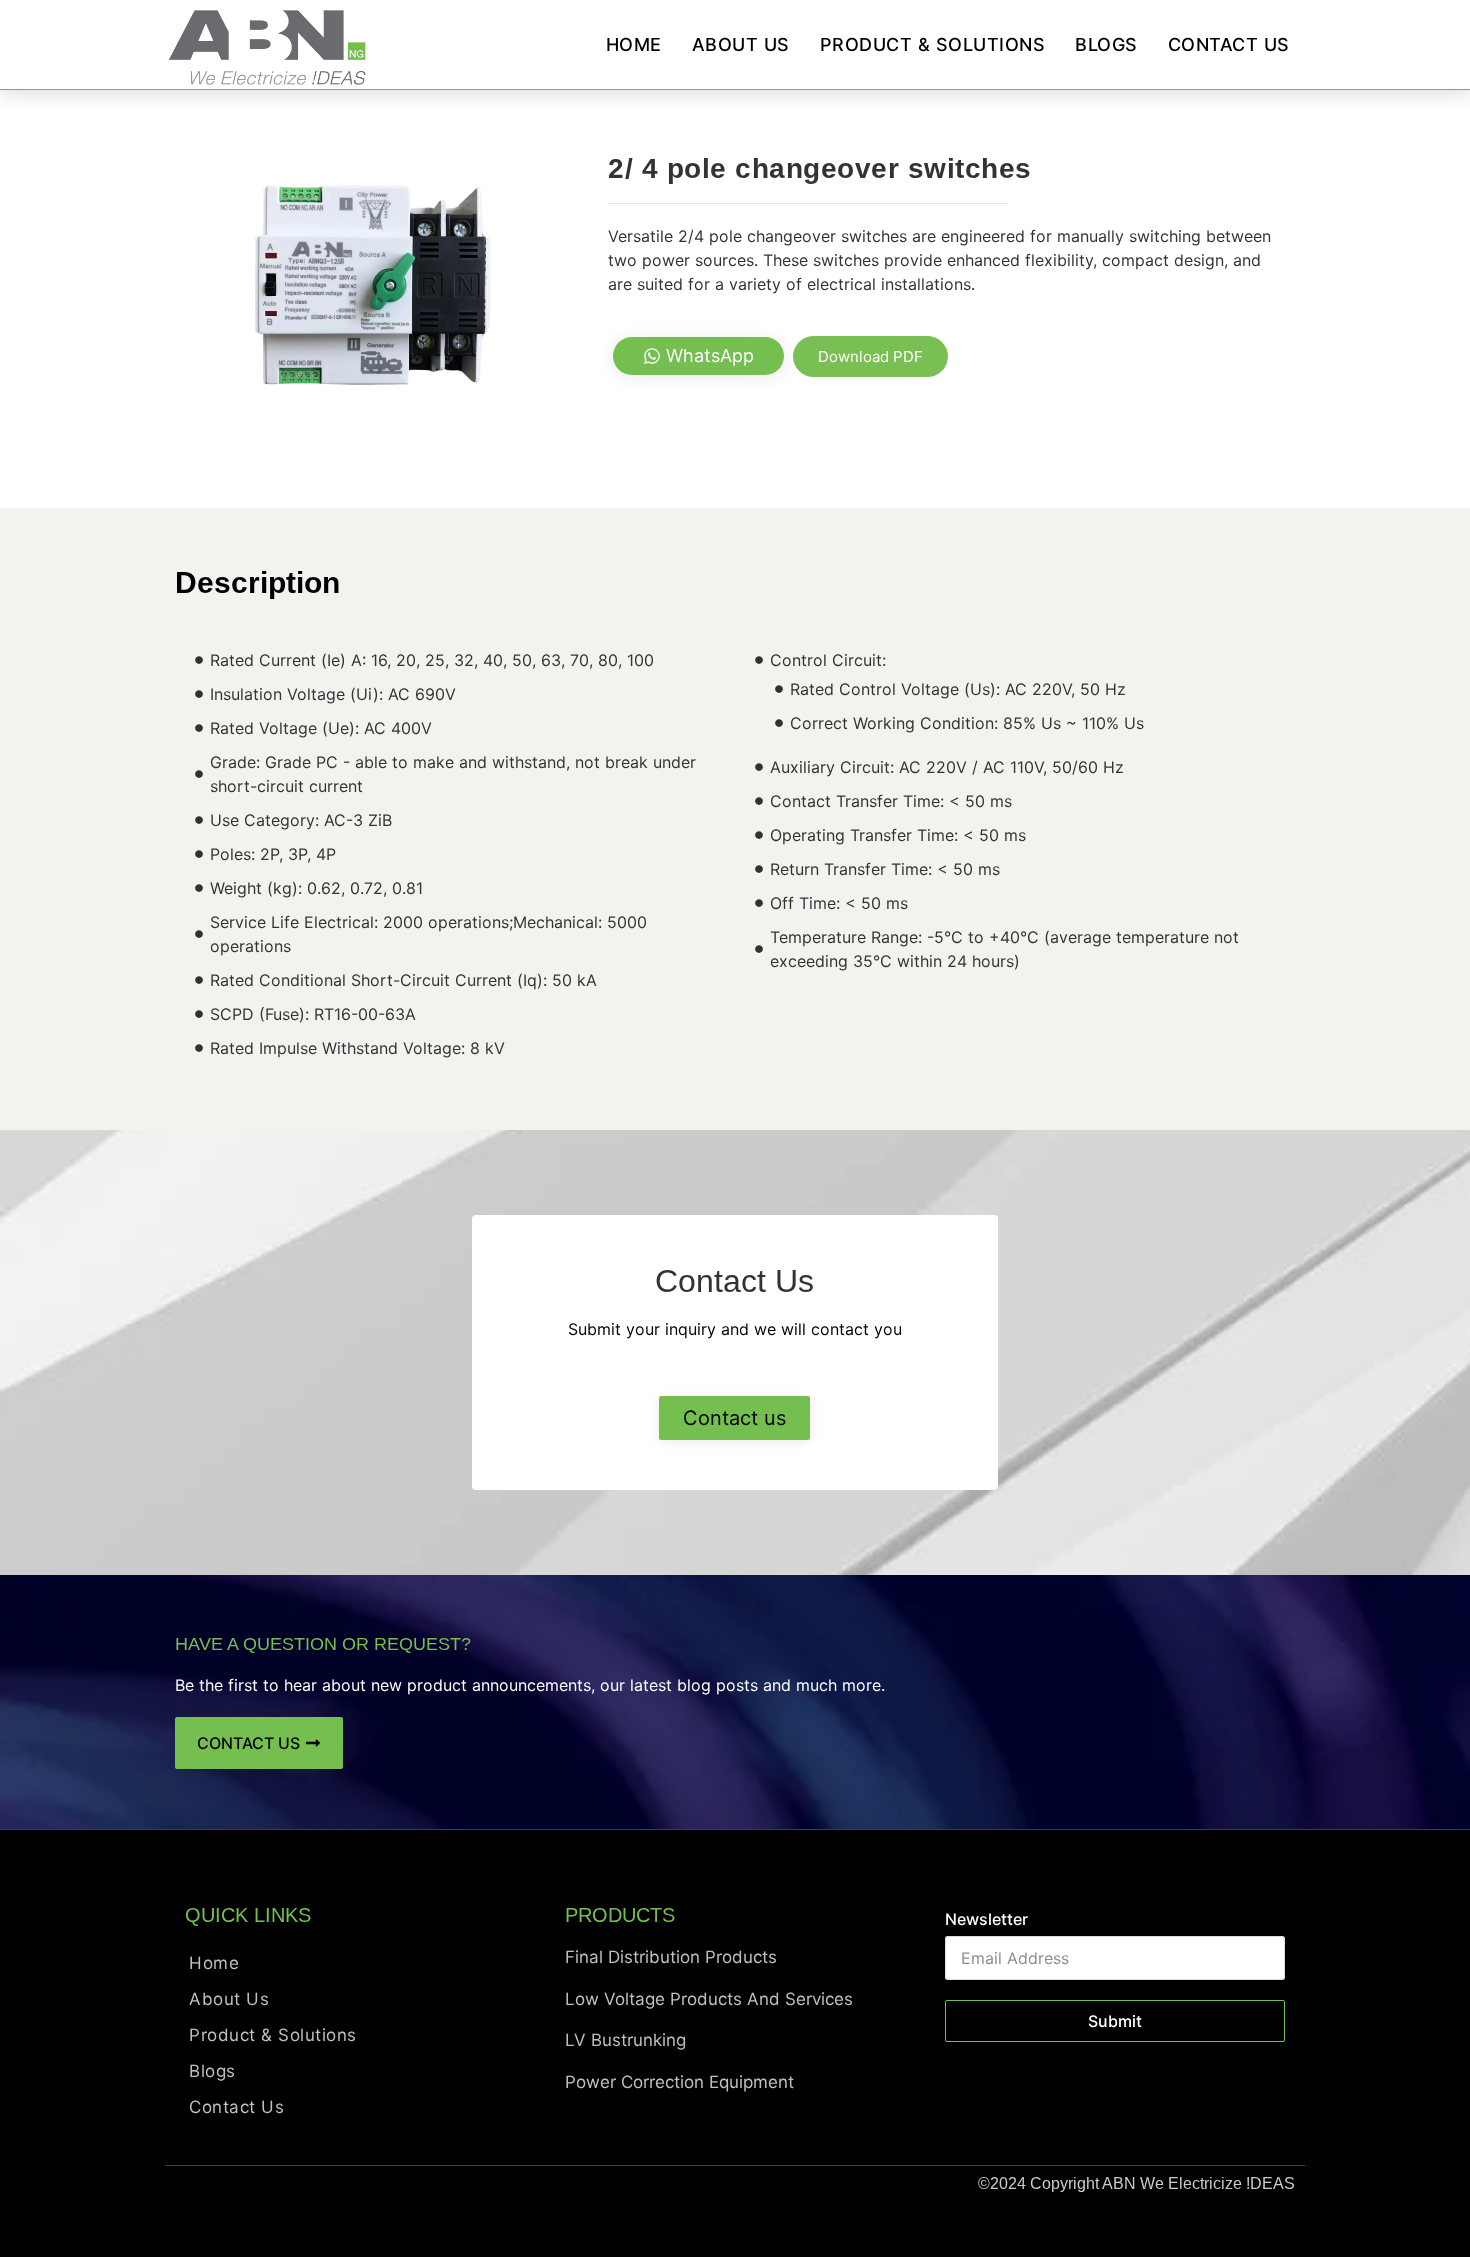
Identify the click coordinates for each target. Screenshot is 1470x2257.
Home (634, 44)
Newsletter (986, 1919)
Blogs (1106, 44)
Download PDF (870, 356)
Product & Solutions (933, 44)
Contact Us (1229, 44)
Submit (1115, 2021)
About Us (741, 44)
